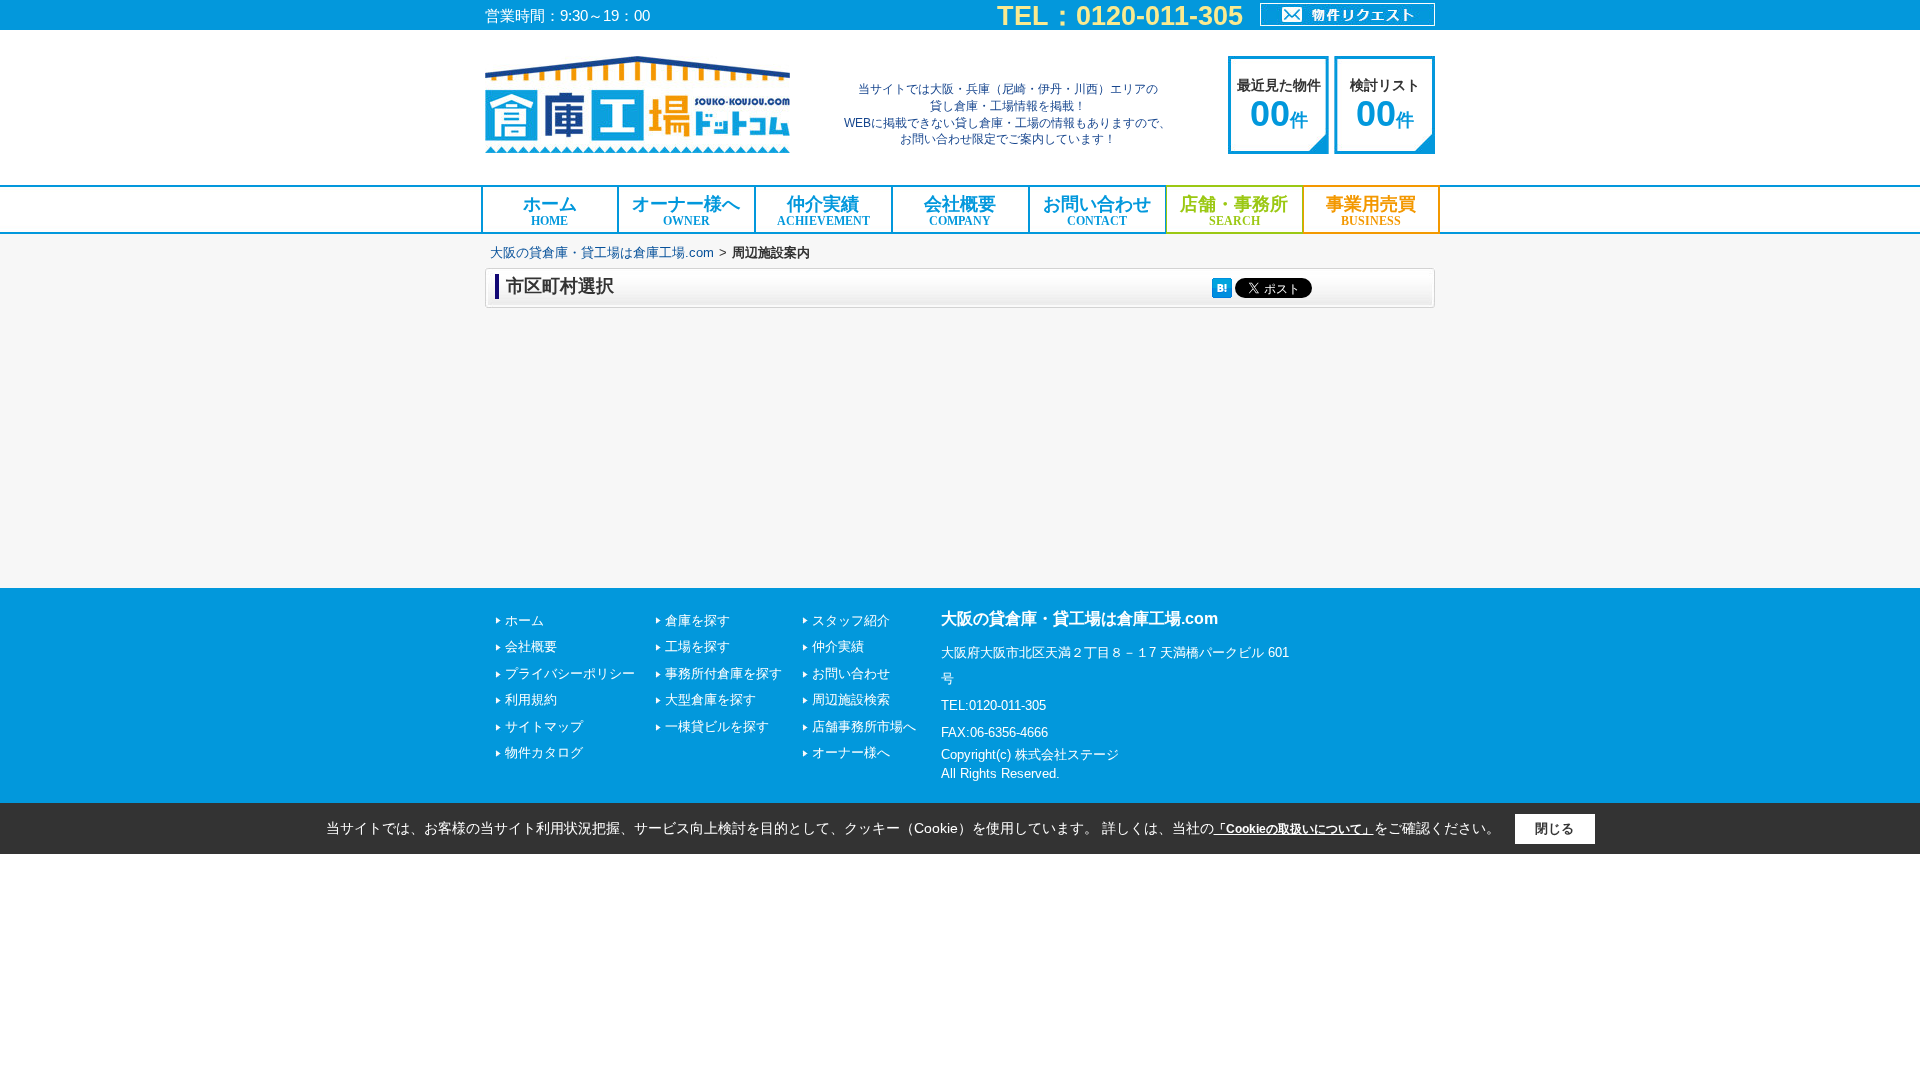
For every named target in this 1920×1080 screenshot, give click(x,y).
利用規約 (531, 699)
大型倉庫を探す (710, 699)
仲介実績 (823, 211)
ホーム (550, 211)
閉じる (1554, 828)
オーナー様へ (686, 211)
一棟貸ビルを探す (717, 726)
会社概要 (960, 211)
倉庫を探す (697, 620)
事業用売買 (1371, 211)
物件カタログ (544, 752)
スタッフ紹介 (851, 620)
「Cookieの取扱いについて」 (1294, 829)
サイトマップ (544, 726)
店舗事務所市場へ (864, 726)
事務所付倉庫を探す (723, 673)
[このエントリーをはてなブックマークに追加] (1222, 287)
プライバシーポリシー (570, 673)
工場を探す (697, 646)
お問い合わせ (1097, 211)
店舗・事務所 (1234, 211)
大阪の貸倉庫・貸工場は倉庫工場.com (602, 252)
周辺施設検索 (851, 699)
